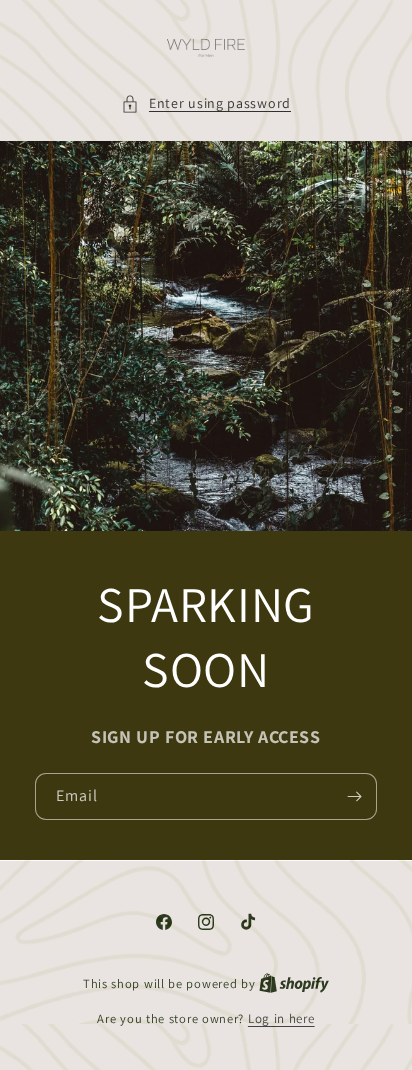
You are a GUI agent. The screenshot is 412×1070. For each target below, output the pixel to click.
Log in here (281, 1018)
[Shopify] (294, 983)
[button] (206, 103)
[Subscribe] (354, 797)
